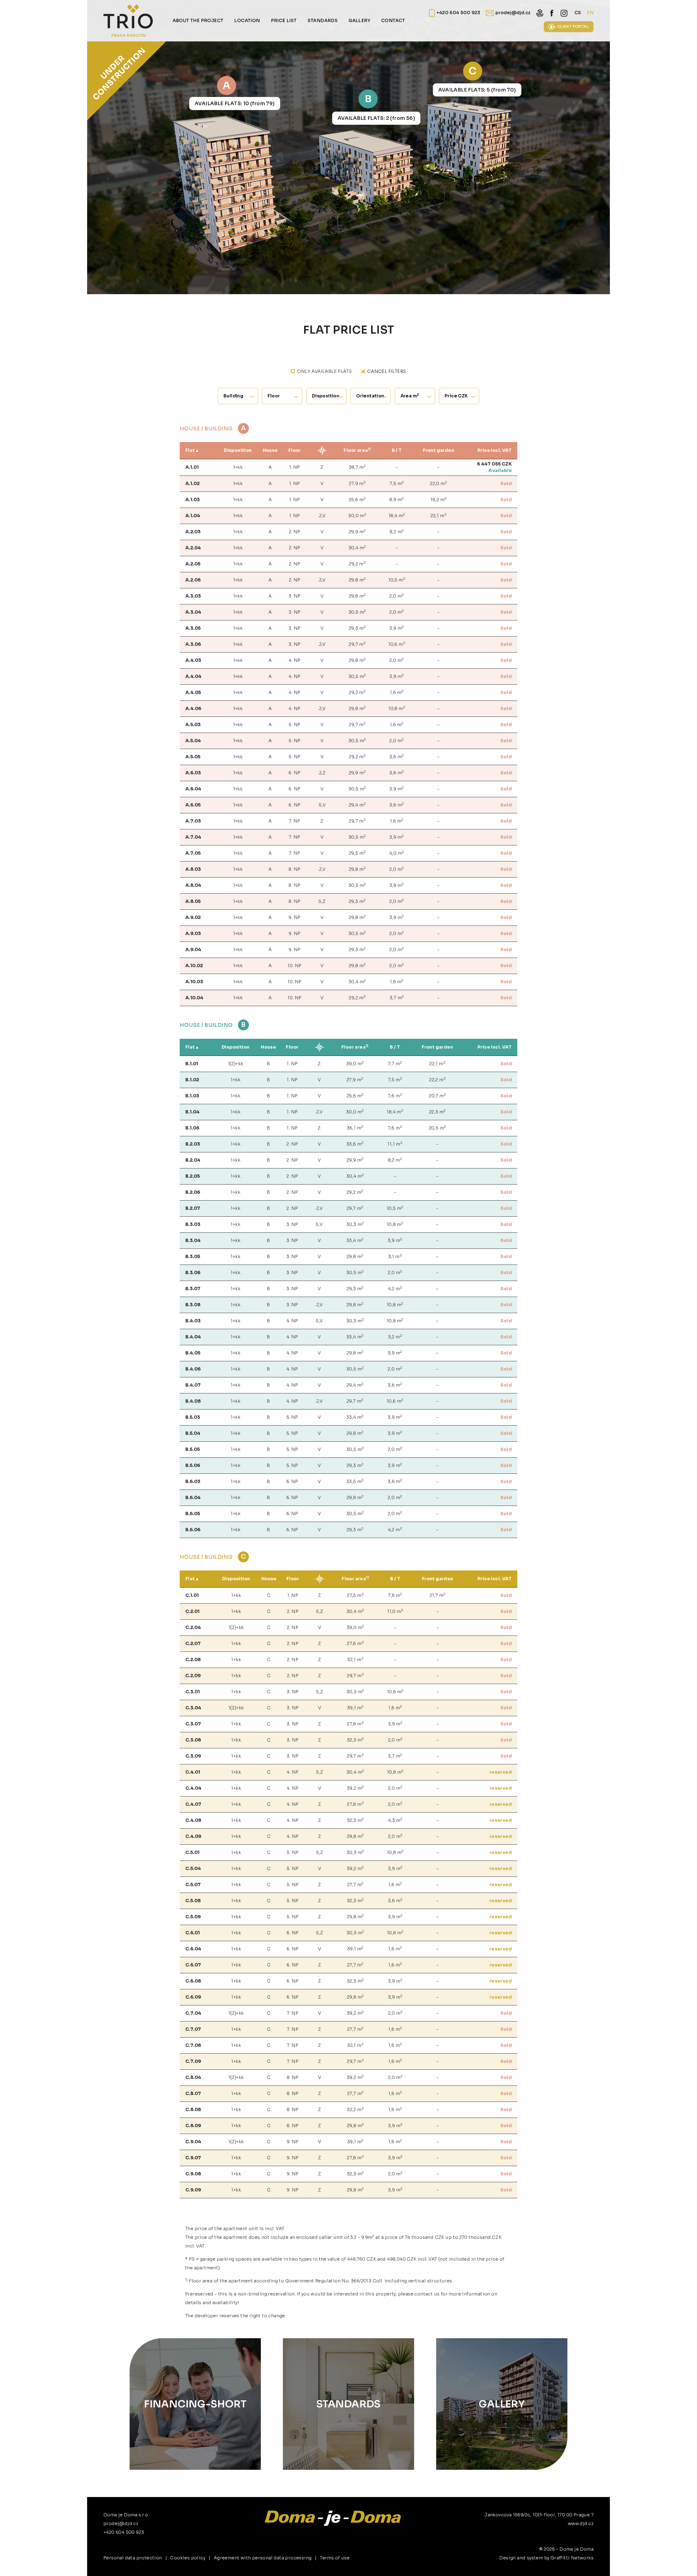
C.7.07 (193, 2029)
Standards (348, 2404)
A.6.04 (193, 789)
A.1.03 (193, 500)
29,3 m (357, 628)
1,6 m (397, 692)
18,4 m (397, 515)
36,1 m (355, 1128)
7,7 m (395, 1063)
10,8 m (397, 708)
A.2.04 (193, 548)
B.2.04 (193, 1160)
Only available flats (324, 371)
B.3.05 (193, 1257)
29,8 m (357, 580)
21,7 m (438, 1595)
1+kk (238, 467)
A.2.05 (193, 564)
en (590, 13)
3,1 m (395, 1256)
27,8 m (355, 1724)
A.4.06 (193, 709)
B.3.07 (193, 1289)
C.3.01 (193, 1692)
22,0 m (438, 483)
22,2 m (437, 1080)
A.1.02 (192, 484)
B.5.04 (193, 1433)
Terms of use (335, 2558)
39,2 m (355, 1788)
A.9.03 (193, 934)
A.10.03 (194, 982)
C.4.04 (193, 1788)
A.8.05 (193, 901)
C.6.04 (193, 1949)
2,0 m (397, 596)
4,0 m (397, 853)
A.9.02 (193, 917)
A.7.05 (193, 853)
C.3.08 (193, 1740)
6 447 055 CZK (494, 464)
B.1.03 (192, 1096)
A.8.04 (193, 885)
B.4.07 (193, 1385)
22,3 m (438, 1112)
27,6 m (355, 1643)
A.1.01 (192, 467)
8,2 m (397, 532)
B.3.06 (193, 1273)
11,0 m (395, 1611)
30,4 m (357, 548)
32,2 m (355, 2109)
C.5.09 (193, 1917)
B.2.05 (193, 1176)
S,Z (322, 901)
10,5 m (397, 580)
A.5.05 (193, 757)
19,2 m (439, 499)
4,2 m (395, 1288)
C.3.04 (193, 1708)
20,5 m (438, 1128)
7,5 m (397, 483)
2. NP (295, 532)
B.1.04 (192, 1112)
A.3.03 (193, 596)
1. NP (295, 467)
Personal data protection (133, 2558)
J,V (322, 516)
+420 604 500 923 (124, 2532)
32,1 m (355, 1659)
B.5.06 (193, 1465)
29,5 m (357, 853)
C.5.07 (193, 1885)
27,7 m (355, 1884)
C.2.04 (193, 1627)
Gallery (502, 2404)
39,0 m (355, 1063)
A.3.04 (193, 612)
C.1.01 (192, 1595)
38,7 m (357, 467)
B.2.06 (193, 1192)
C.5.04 (193, 1869)
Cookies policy (188, 2558)
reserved (501, 1772)
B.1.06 (192, 1128)
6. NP (294, 773)
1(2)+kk (236, 1064)
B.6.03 (193, 1482)
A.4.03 (193, 660)
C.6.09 (193, 1997)
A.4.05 (193, 692)
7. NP (295, 821)
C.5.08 (193, 1901)
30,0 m (357, 515)
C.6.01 (193, 1933)
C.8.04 (193, 2077)
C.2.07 (193, 1644)
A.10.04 (195, 998)
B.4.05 (193, 1353)
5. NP (294, 725)
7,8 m (395, 1595)
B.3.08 (193, 1305)
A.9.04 (193, 950)
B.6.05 (193, 1514)
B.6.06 (193, 1530)
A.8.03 (193, 869)
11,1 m (395, 1144)
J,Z (322, 773)
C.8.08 (193, 2110)
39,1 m (355, 1708)
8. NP (294, 869)
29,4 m (357, 805)
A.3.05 (193, 628)
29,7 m (357, 644)
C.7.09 (193, 2061)
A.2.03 (193, 532)
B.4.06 (193, 1369)
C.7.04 (193, 2013)
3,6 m (397, 756)
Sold (506, 484)
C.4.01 (193, 1772)
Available (500, 471)
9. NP (294, 917)
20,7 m (437, 1096)
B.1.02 (192, 1080)
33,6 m (355, 1144)
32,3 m (355, 1740)
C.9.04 (193, 2142)
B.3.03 (193, 1224)
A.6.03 (193, 773)
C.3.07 (193, 1724)
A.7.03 (193, 821)
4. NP (294, 660)
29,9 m (357, 532)
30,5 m (357, 612)
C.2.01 (192, 1611)
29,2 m (357, 564)
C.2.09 (193, 1676)
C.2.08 (193, 1660)
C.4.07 (193, 1804)
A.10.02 (194, 966)
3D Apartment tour (633, 2562)
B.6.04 (193, 1498)
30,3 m (355, 1224)
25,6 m (357, 499)
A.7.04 (193, 837)
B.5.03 (193, 1417)
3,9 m (397, 628)
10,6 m (397, 644)
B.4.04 (193, 1337)
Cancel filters (387, 371)
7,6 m (395, 1096)
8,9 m (397, 499)
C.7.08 (193, 2045)
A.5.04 (193, 741)
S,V (322, 805)
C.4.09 (193, 1836)
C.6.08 (193, 1981)
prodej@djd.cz (121, 2524)
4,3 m (395, 1820)
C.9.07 (193, 2158)
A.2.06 (193, 580)
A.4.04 (193, 676)
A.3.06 (193, 644)
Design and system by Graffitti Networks (546, 2558)
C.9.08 (193, 2174)
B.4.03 (193, 1321)
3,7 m (397, 998)
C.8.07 (193, 2094)
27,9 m (357, 483)
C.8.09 (193, 2126)
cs (578, 13)
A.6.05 (193, 805)
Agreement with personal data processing (263, 2558)
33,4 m (355, 1240)
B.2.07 (193, 1208)
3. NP (294, 596)
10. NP (294, 966)
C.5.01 (192, 1852)
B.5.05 (193, 1449)
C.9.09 (193, 2190)
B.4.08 (193, 1401)
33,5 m (355, 1481)
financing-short (195, 2404)
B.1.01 (192, 1064)
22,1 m (438, 515)
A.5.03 (193, 725)
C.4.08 (193, 1820)
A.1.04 (193, 516)
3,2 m (395, 1337)
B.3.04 (193, 1240)
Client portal (573, 26)
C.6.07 (193, 1965)
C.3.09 (193, 1756)
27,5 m (355, 1595)
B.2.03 (193, 1144)
